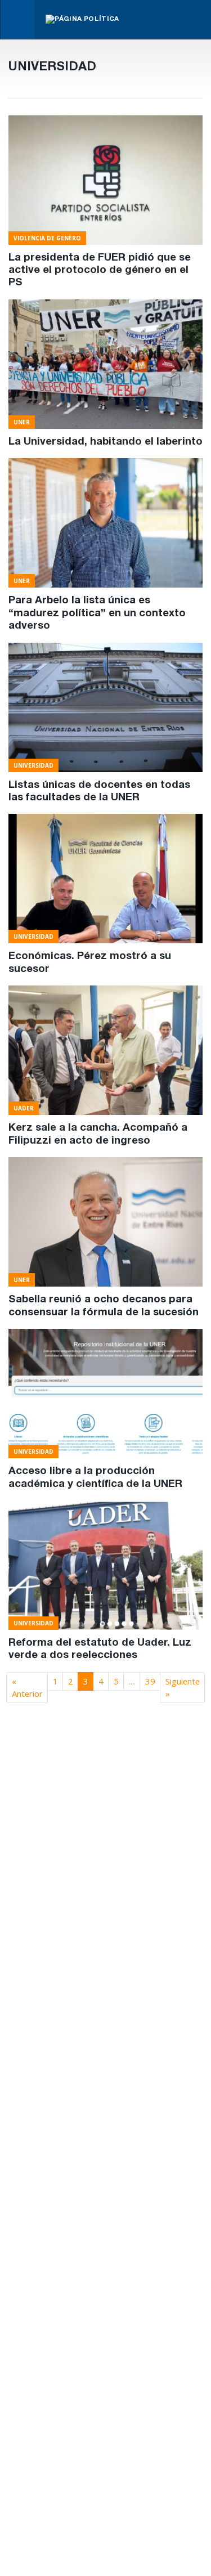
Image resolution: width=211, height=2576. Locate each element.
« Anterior (27, 1687)
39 (150, 1681)
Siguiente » (183, 1687)
